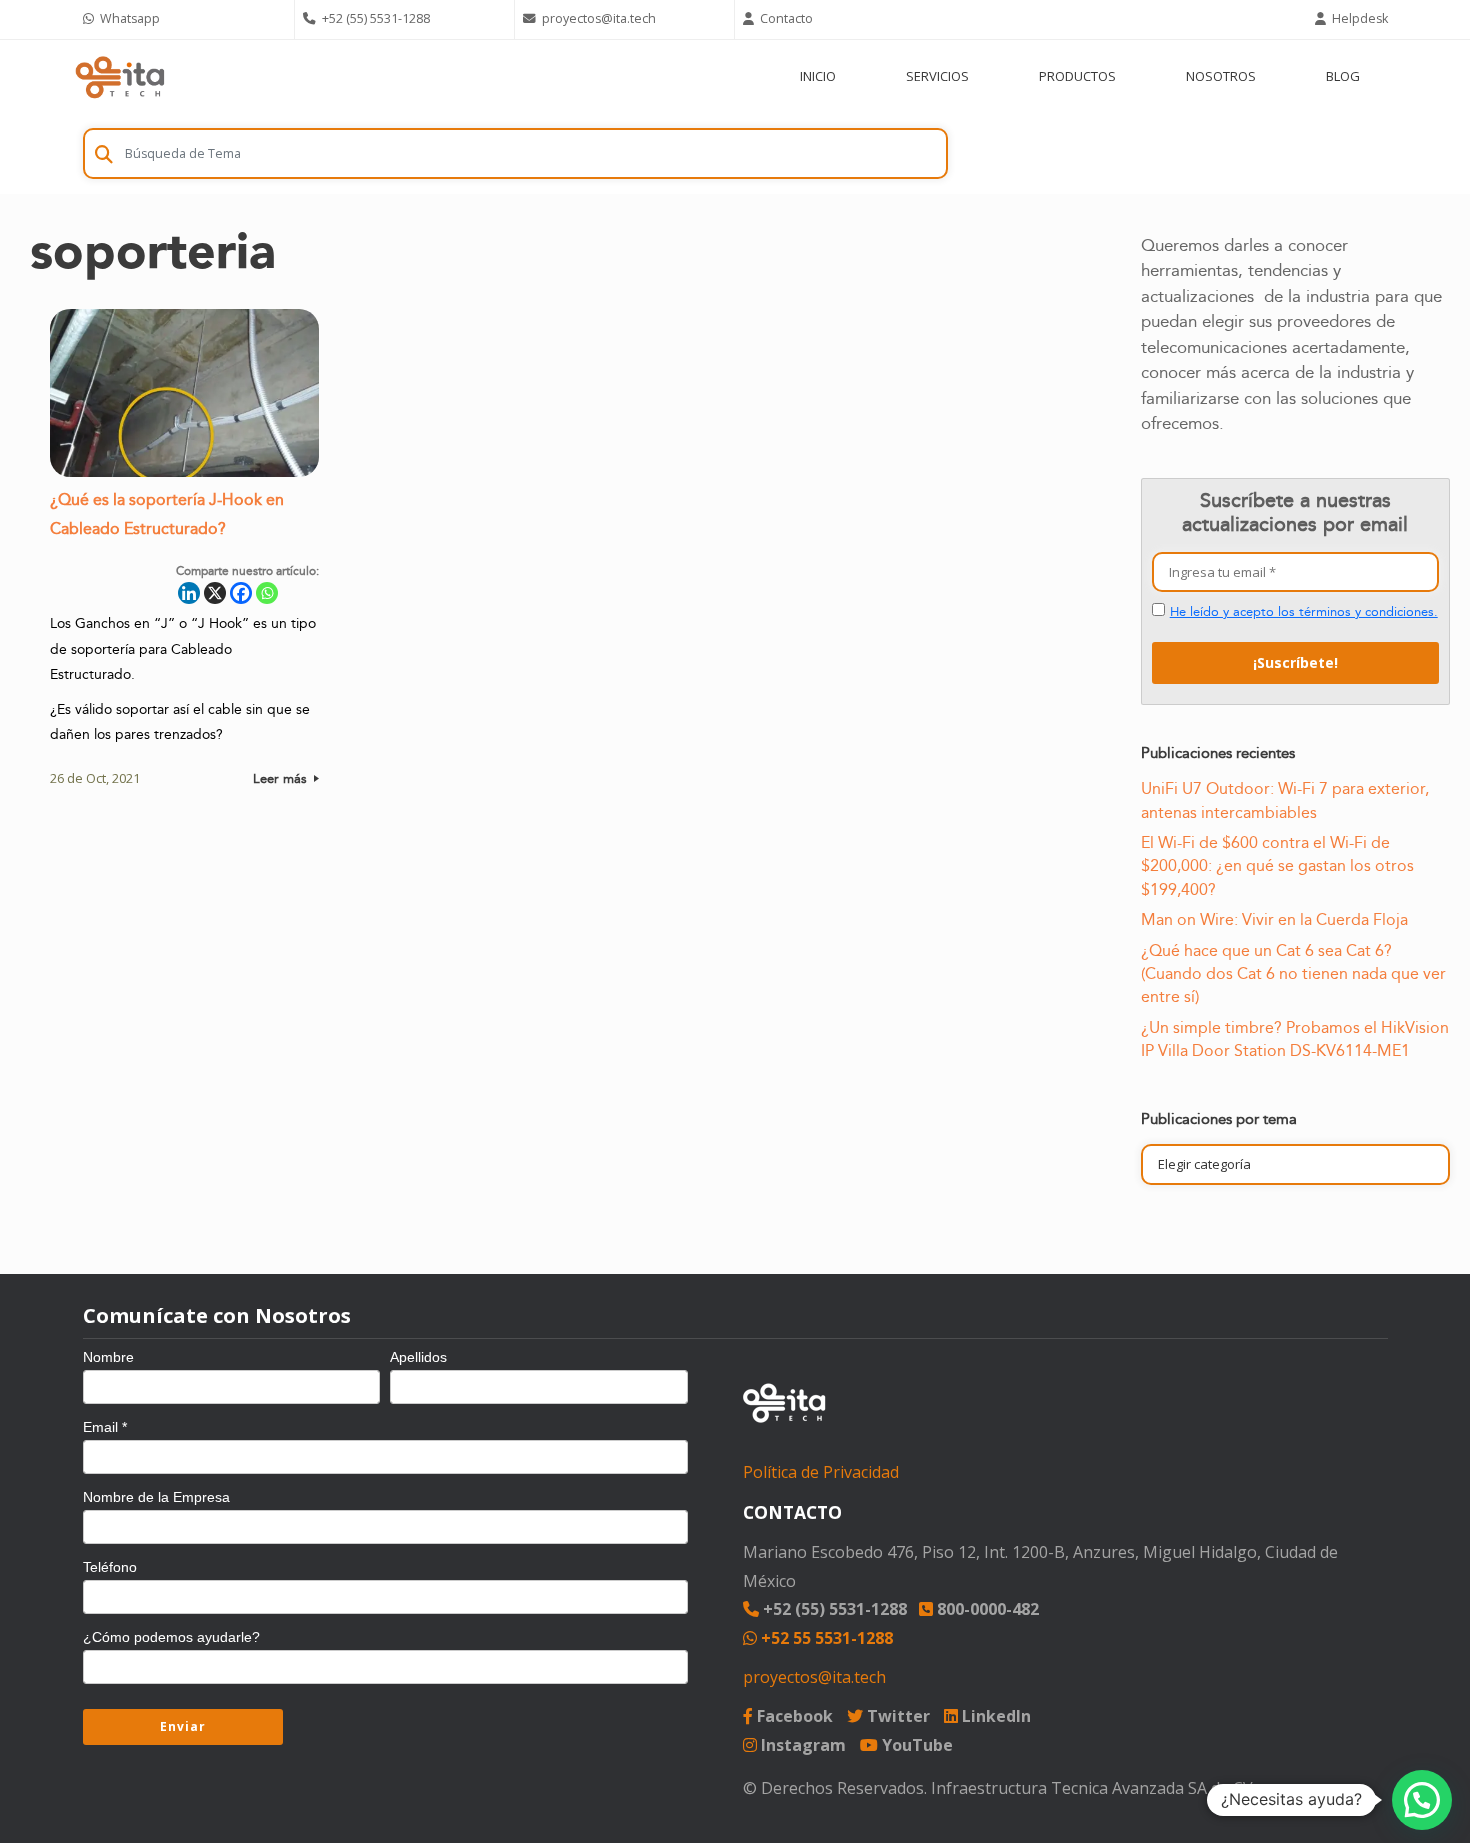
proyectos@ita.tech (814, 1677)
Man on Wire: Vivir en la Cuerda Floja (1274, 920)
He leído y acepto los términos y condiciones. (1304, 612)
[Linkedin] (189, 593)
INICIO (818, 76)
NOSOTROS (1221, 76)
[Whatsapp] (267, 593)
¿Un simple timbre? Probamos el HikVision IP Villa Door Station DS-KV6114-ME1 (1295, 1039)
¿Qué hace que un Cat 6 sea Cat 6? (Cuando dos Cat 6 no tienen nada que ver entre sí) (1293, 974)
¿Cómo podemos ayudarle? (171, 1637)
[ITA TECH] (120, 76)
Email (105, 1427)
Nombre (108, 1357)
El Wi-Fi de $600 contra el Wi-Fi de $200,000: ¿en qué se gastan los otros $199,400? (1277, 866)
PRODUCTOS (1077, 76)
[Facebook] (241, 593)
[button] (1422, 1800)
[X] (215, 593)
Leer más (282, 779)
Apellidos (418, 1357)
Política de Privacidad (821, 1472)
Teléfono (110, 1567)
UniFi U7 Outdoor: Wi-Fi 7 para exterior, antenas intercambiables (1285, 800)
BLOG (1343, 76)
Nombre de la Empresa (156, 1497)
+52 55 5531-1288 (825, 1638)
